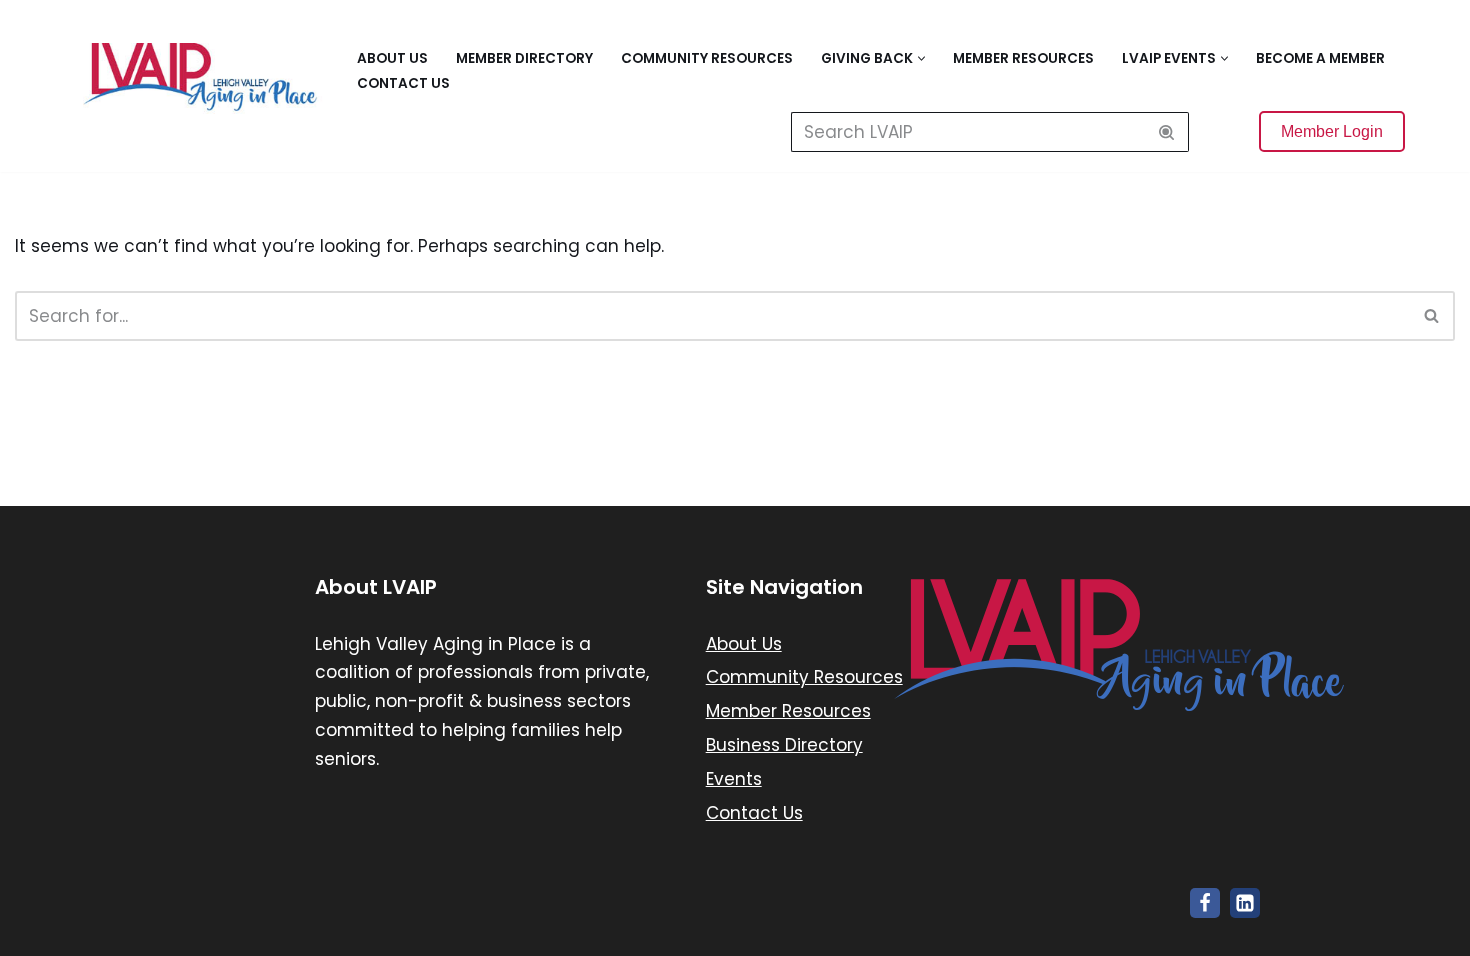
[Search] (1166, 132)
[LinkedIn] (1245, 903)
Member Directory (524, 58)
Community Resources (707, 58)
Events (734, 779)
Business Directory (784, 745)
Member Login (1332, 131)
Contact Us (403, 83)
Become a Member (1320, 58)
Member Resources (1023, 58)
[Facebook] (1205, 903)
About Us (392, 58)
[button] (921, 58)
